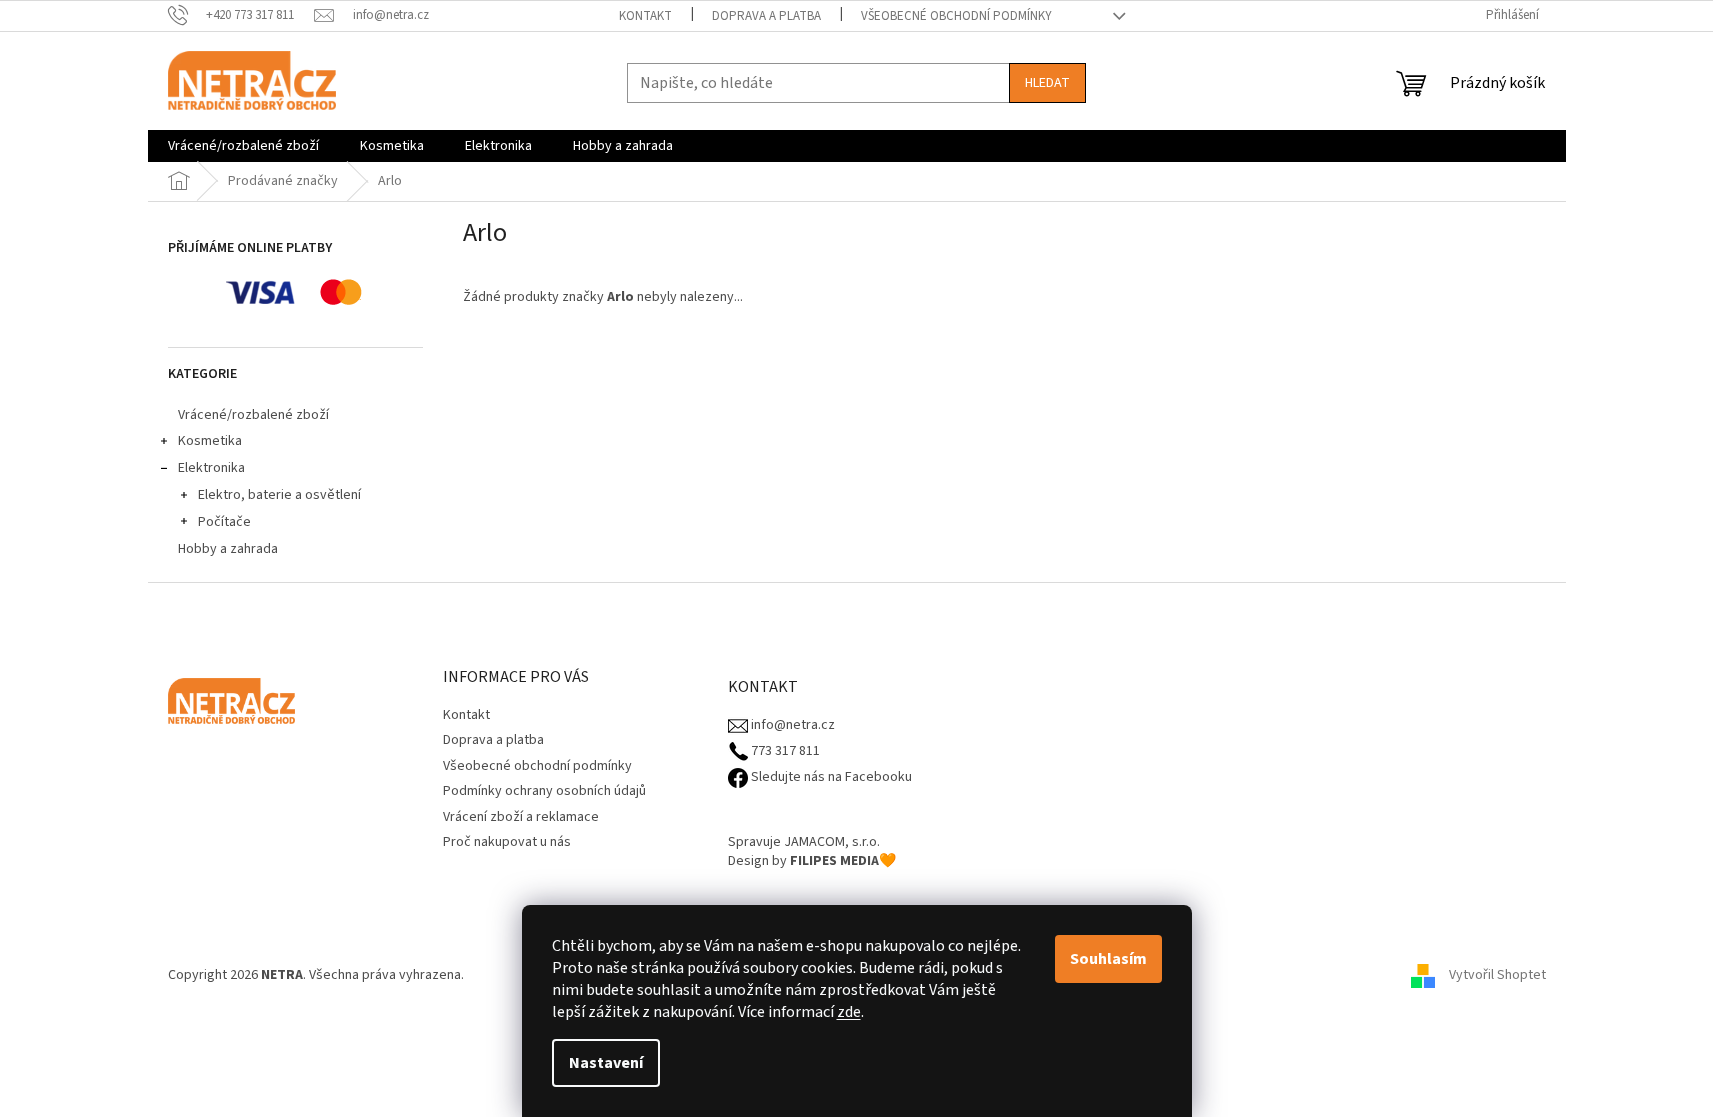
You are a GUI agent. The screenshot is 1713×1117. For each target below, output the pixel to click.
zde (849, 1012)
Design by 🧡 (812, 861)
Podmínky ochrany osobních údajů (544, 791)
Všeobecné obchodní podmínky (956, 16)
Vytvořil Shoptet (1497, 975)
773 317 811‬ (784, 751)
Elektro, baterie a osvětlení (279, 495)
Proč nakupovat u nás (507, 842)
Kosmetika (210, 441)
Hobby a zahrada (228, 549)
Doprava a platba (766, 16)
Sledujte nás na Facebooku (830, 777)
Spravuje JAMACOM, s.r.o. (804, 842)
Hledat (1047, 83)
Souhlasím (1108, 959)
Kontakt (645, 16)
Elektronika (211, 468)
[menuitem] (243, 146)
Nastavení (606, 1063)
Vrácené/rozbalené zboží (253, 415)
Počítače (224, 522)
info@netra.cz (791, 725)
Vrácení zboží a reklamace (521, 817)
